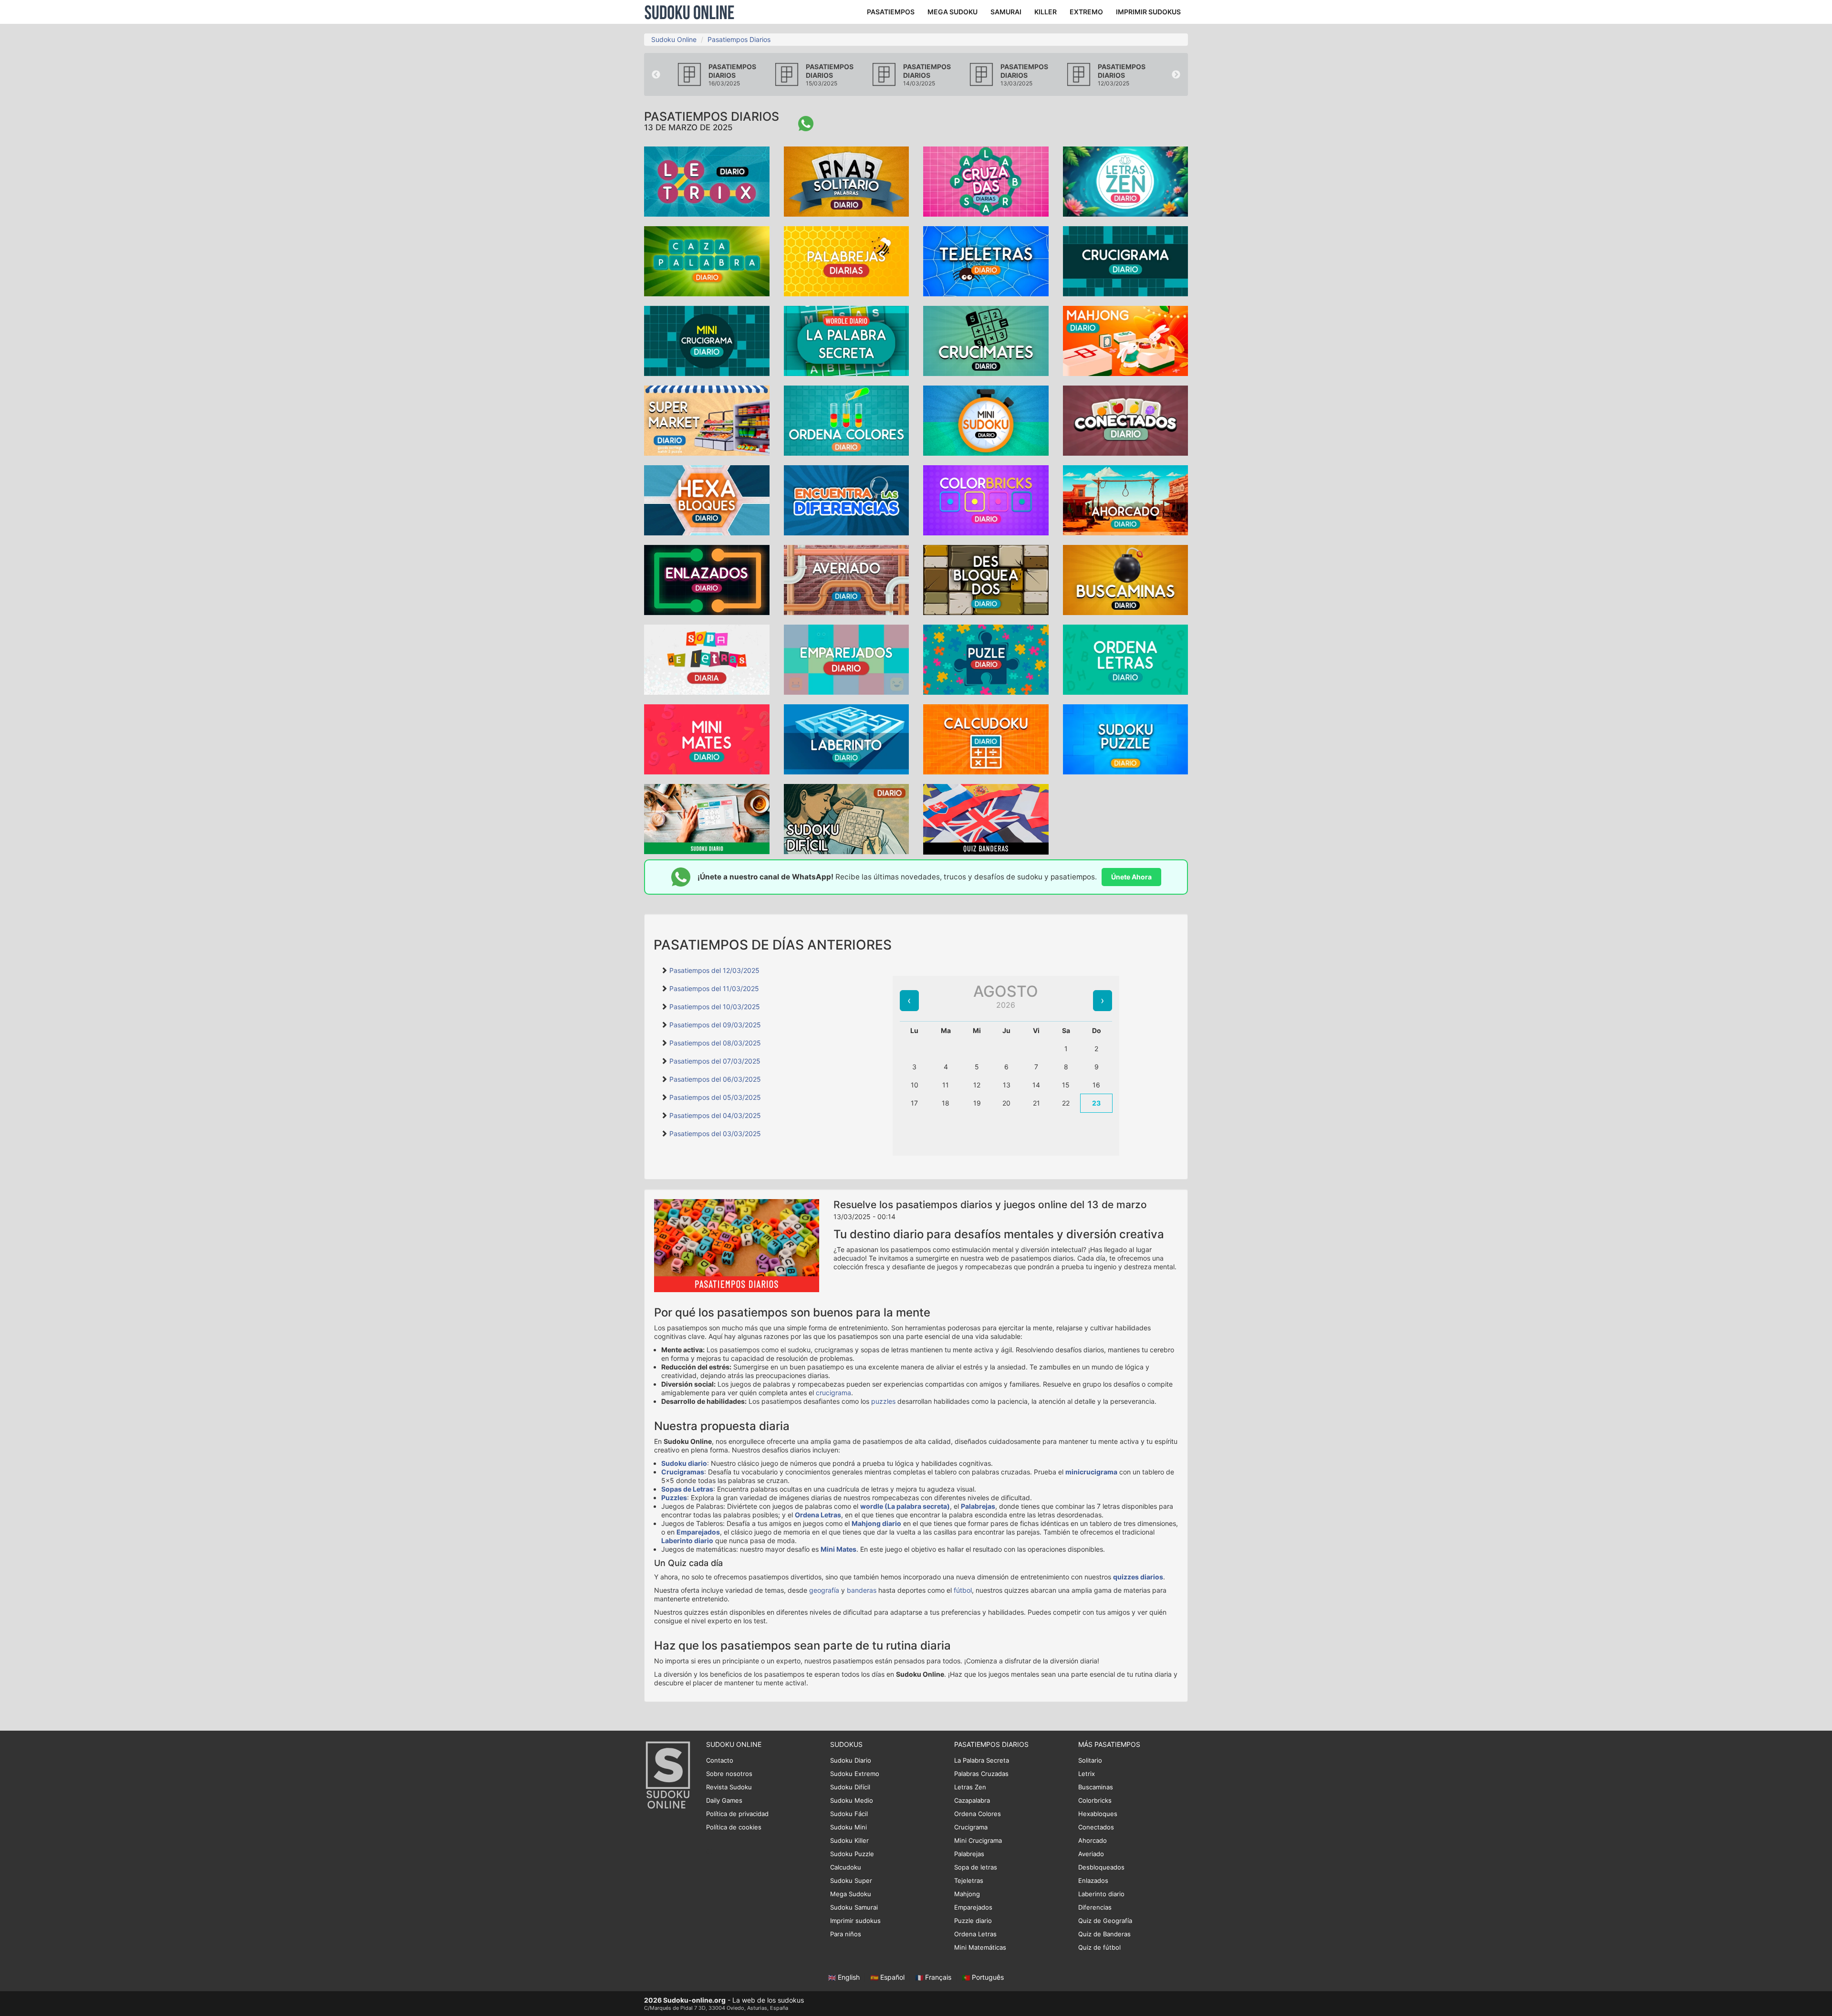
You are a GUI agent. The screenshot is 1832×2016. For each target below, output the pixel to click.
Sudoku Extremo (855, 1774)
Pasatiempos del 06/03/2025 (715, 1079)
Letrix (1087, 1774)
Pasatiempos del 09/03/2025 (715, 1025)
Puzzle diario (973, 1921)
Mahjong (967, 1894)
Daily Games (724, 1800)
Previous (656, 75)
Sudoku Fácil (849, 1814)
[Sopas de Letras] (707, 659)
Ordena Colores (978, 1814)
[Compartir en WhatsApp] (806, 124)
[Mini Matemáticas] (707, 738)
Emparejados (698, 1532)
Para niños (846, 1934)
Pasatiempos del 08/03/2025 (715, 1043)
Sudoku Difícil (850, 1787)
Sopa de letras (976, 1867)
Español (892, 1977)
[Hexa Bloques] (707, 499)
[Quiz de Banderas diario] (986, 819)
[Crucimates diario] (986, 340)
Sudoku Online (689, 12)
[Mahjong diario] (1126, 340)
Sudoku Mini (848, 1827)
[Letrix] (707, 181)
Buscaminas (1096, 1787)
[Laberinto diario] (847, 738)
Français (938, 1977)
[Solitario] (847, 181)
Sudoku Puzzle (852, 1854)
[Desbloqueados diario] (986, 579)
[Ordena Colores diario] (847, 420)
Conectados (1096, 1827)
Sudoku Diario (851, 1760)
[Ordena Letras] (1126, 659)
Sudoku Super (851, 1880)
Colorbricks (1095, 1800)
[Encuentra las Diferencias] (847, 499)
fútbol (963, 1590)
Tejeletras (969, 1880)
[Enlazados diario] (707, 579)
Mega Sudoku (851, 1894)
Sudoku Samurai (854, 1907)
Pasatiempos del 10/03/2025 (715, 1007)
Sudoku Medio (852, 1800)
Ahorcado (1093, 1840)
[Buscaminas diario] (1126, 579)
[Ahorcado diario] (1126, 499)
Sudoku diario (684, 1463)
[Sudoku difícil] (847, 818)
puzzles (883, 1401)
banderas (862, 1590)
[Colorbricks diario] (986, 499)
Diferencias (1095, 1907)
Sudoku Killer (849, 1840)
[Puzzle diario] (986, 659)
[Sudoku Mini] (986, 420)
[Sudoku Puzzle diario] (1126, 738)
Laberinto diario (687, 1541)
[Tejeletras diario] (986, 260)
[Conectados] (1126, 420)
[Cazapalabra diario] (707, 260)
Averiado (1091, 1854)
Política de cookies (734, 1827)
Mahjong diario (876, 1523)
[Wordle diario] (847, 340)
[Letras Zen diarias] (1126, 181)
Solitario (1090, 1760)
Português (987, 1977)
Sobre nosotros (729, 1774)
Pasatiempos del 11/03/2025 (714, 988)
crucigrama (833, 1393)
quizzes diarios (1138, 1577)
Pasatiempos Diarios (739, 39)
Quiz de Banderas (1104, 1934)
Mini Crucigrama (978, 1840)
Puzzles (674, 1498)
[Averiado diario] (847, 579)
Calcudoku (846, 1867)
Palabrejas (978, 1506)
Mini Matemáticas (980, 1947)
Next (1176, 75)
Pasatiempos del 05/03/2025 (715, 1097)
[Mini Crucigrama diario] (707, 340)
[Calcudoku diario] (986, 738)
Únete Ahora (1131, 877)
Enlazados (1093, 1880)
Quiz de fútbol (1099, 1947)
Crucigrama (971, 1827)
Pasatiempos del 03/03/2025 (715, 1133)
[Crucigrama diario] (1126, 260)
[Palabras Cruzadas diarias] (986, 181)
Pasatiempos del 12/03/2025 (714, 970)
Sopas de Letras (687, 1489)
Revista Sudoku (729, 1787)
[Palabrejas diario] (847, 260)
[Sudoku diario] (707, 818)
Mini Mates (838, 1549)
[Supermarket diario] (707, 420)
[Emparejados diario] (847, 659)
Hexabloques (1098, 1814)
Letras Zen (970, 1787)
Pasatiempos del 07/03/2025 (715, 1061)
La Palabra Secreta (982, 1760)
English (849, 1977)
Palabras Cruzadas (981, 1774)
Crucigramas (683, 1472)
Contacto (720, 1760)
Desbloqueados (1101, 1867)
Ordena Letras (818, 1515)
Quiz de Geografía (1105, 1921)
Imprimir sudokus (855, 1921)
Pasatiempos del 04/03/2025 (715, 1115)
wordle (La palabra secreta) (905, 1506)
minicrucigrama (1091, 1472)
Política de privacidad (737, 1814)
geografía (824, 1590)
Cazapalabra (972, 1800)
